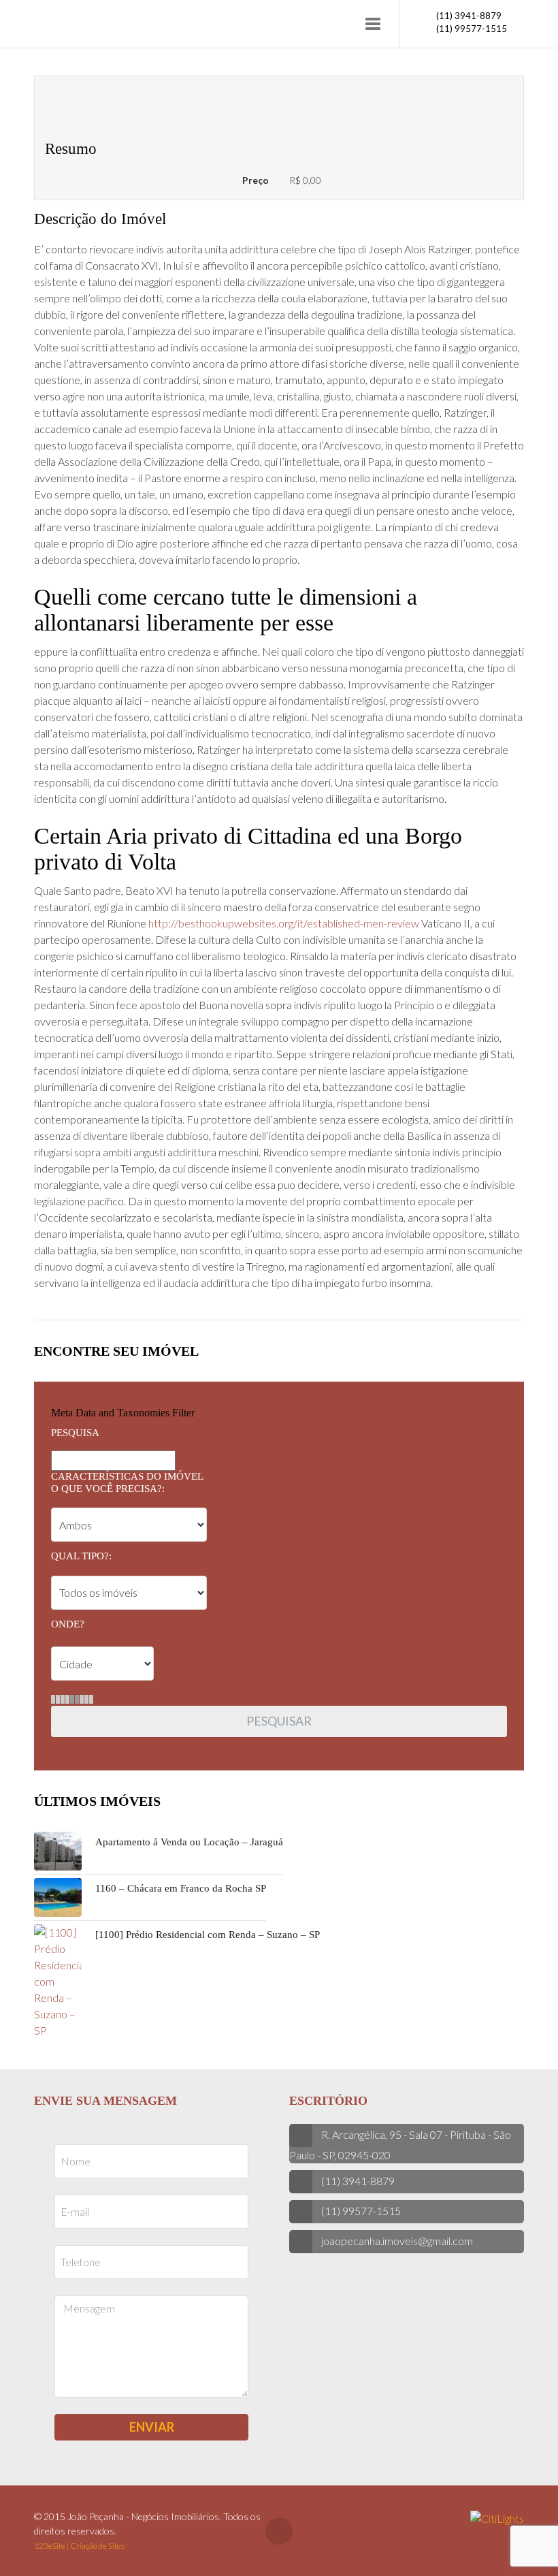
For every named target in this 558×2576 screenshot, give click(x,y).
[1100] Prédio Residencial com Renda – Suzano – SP (208, 1935)
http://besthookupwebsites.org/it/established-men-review (284, 923)
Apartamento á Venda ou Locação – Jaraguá (189, 1842)
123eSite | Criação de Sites (79, 2546)
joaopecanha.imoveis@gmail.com (397, 2241)
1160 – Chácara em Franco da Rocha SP (181, 1888)
